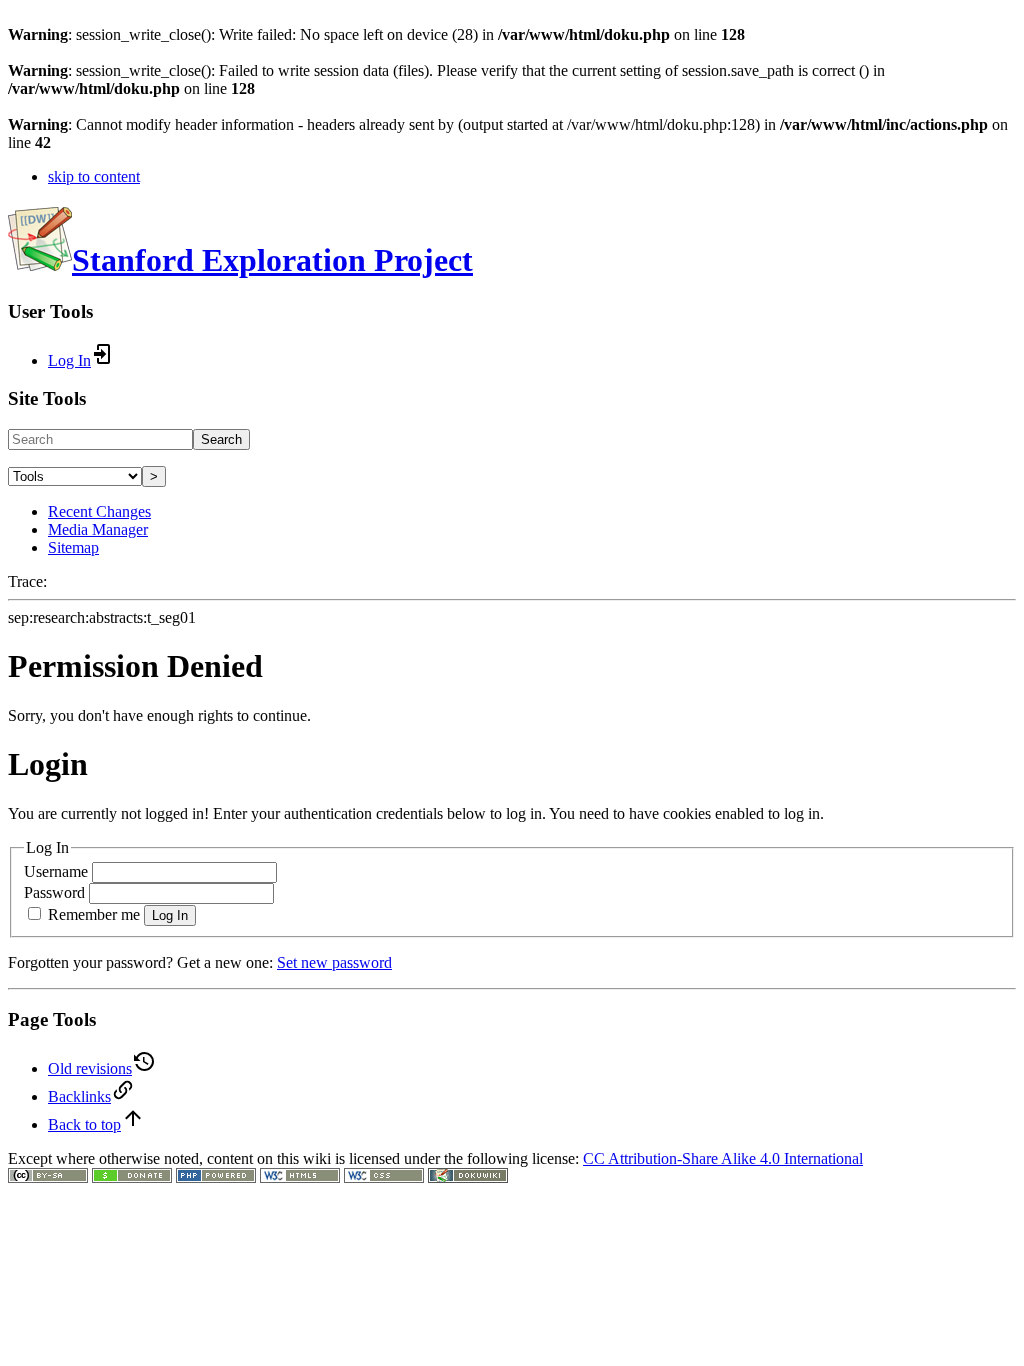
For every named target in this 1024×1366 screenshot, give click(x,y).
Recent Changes (99, 511)
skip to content (94, 176)
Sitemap (73, 547)
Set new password (334, 962)
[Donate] (132, 1177)
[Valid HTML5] (300, 1177)
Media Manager (98, 529)
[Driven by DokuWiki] (468, 1177)
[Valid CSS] (384, 1177)
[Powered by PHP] (216, 1177)
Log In (170, 915)
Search (221, 439)
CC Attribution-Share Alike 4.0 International (723, 1158)
